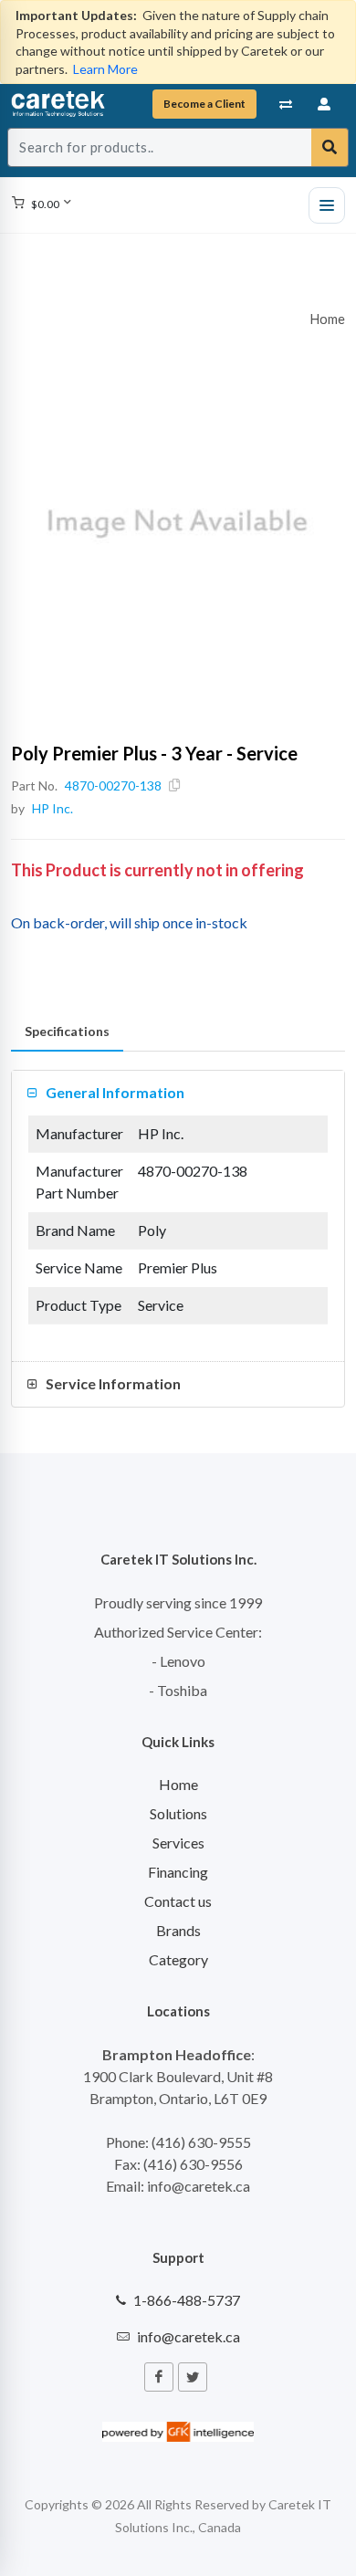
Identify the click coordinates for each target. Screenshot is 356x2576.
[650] (178, 524)
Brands (178, 1930)
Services (178, 1843)
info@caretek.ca (188, 2336)
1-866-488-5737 (187, 2300)
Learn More (105, 69)
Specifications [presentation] (67, 1031)
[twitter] (193, 2377)
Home (328, 319)
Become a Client (204, 104)
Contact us (178, 1901)
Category (178, 1959)
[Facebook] (159, 2377)
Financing (178, 1872)
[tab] (67, 1032)
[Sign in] (325, 104)
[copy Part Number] (174, 785)
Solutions (178, 1813)
